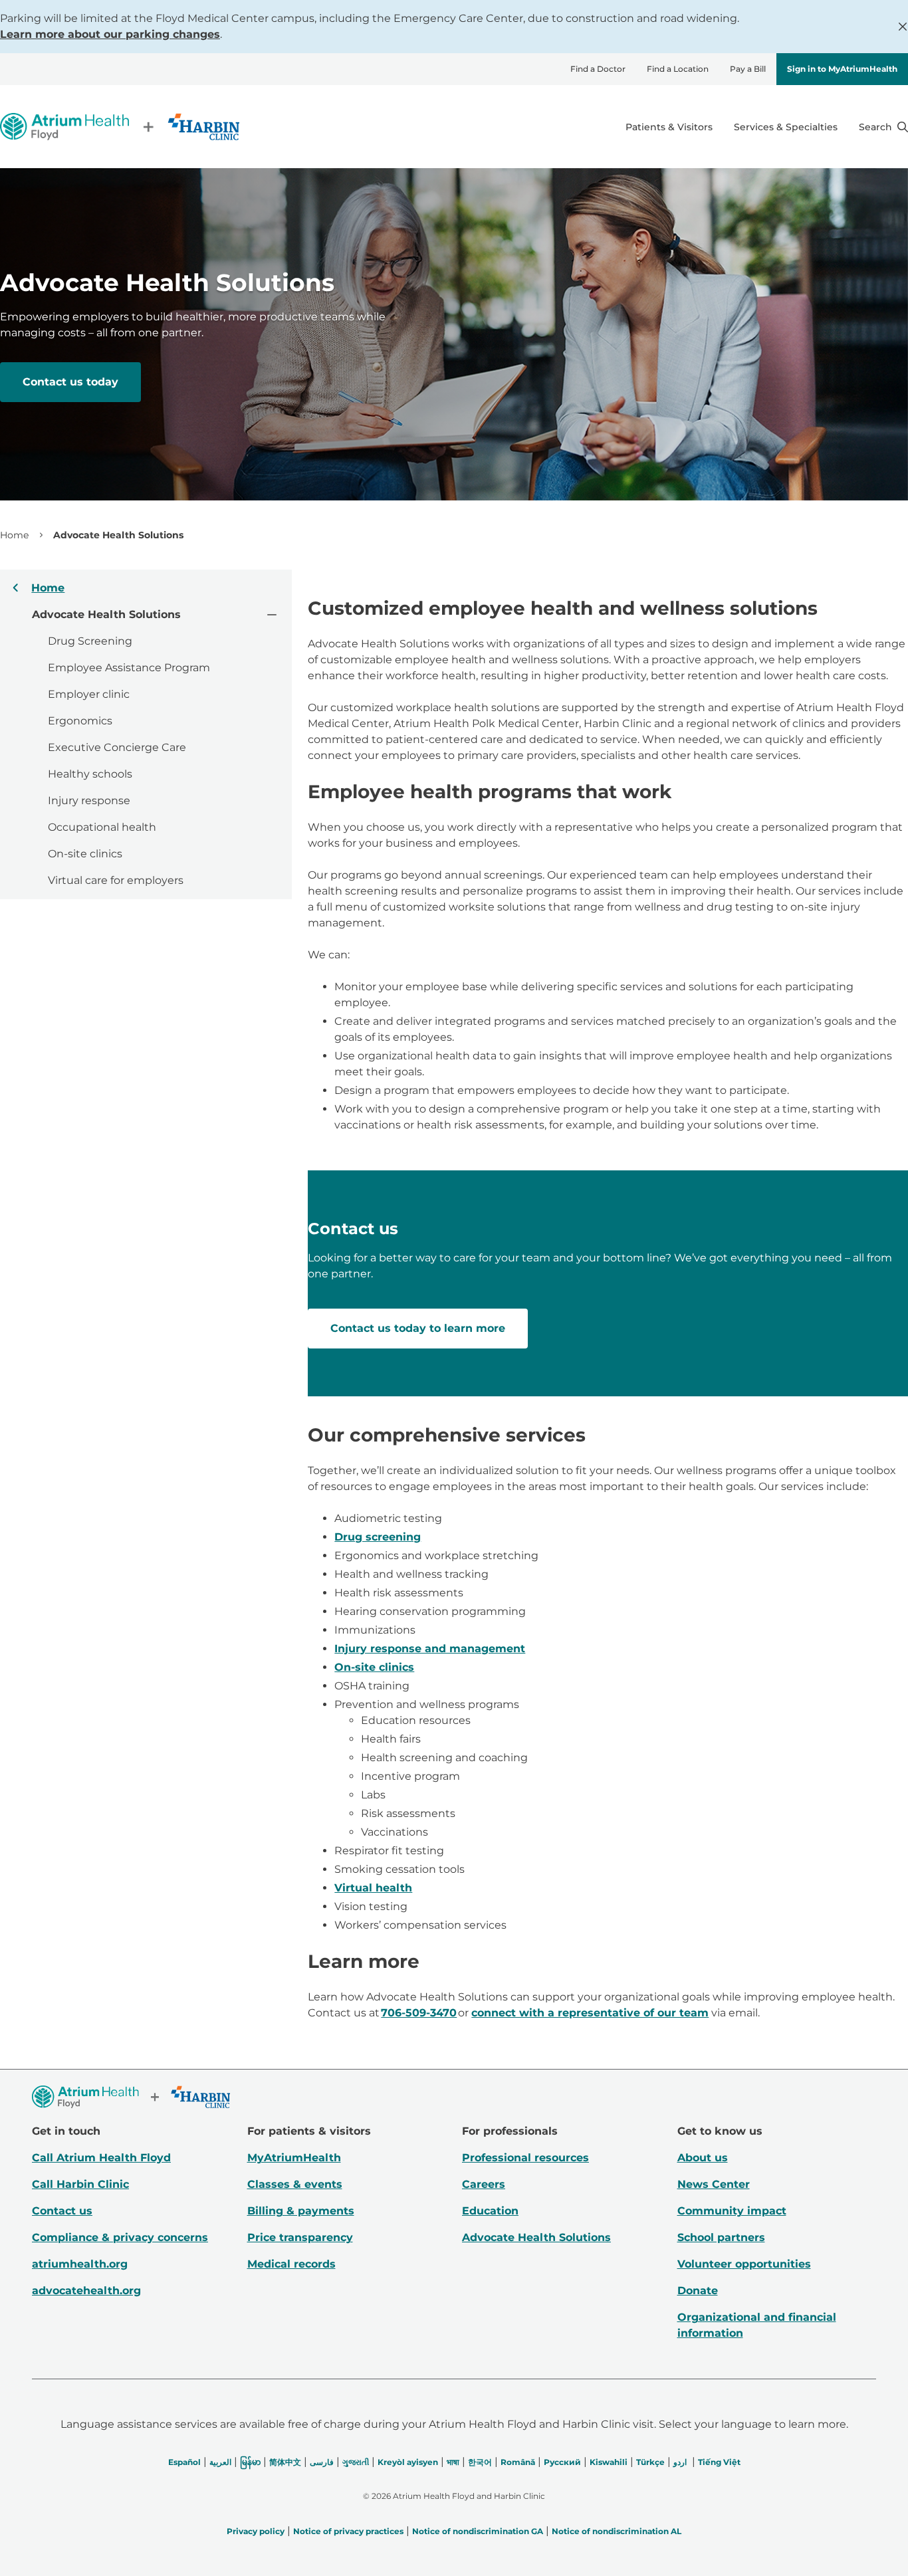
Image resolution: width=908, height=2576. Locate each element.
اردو (680, 2462)
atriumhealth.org (80, 2264)
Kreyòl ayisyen (408, 2462)
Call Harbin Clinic (80, 2184)
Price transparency (300, 2237)
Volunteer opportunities (744, 2264)
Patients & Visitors (669, 127)
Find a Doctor (598, 69)
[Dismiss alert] (903, 27)
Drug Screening (90, 641)
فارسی (322, 2462)
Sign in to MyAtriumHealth (842, 69)
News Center (714, 2184)
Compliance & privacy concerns (120, 2237)
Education (490, 2211)
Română (518, 2462)
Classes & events (295, 2184)
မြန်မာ (250, 2462)
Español (184, 2462)
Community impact (732, 2211)
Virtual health (373, 1888)
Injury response (89, 801)
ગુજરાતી (356, 2462)
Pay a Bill (748, 69)
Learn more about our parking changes (110, 34)
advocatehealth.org (86, 2291)
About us (703, 2158)
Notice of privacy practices (348, 2531)
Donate (698, 2291)
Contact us (62, 2211)
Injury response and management (430, 1649)
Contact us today (70, 382)
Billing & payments (301, 2211)
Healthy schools (90, 774)
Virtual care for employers (116, 880)
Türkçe (650, 2462)
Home (14, 535)
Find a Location (678, 69)
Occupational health (102, 827)
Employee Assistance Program (129, 668)
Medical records (291, 2264)
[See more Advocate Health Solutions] (271, 614)
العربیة (220, 2462)
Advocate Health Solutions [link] (118, 535)
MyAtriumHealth (294, 2158)
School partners (721, 2237)
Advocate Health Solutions (536, 2237)
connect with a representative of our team (590, 2013)
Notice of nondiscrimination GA (478, 2531)
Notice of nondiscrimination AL (617, 2531)
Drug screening (378, 1537)
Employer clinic (89, 694)
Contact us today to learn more (418, 1328)
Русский (562, 2462)
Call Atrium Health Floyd (101, 2158)
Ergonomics (80, 721)
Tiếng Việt (719, 2462)
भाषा (453, 2462)
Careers (484, 2184)
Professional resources (525, 2158)
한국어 (480, 2462)
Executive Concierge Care (117, 747)
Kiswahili (609, 2462)
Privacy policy (256, 2531)
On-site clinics (85, 854)
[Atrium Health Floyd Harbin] (120, 127)
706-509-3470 (419, 2013)
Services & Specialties (786, 127)
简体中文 (285, 2462)
